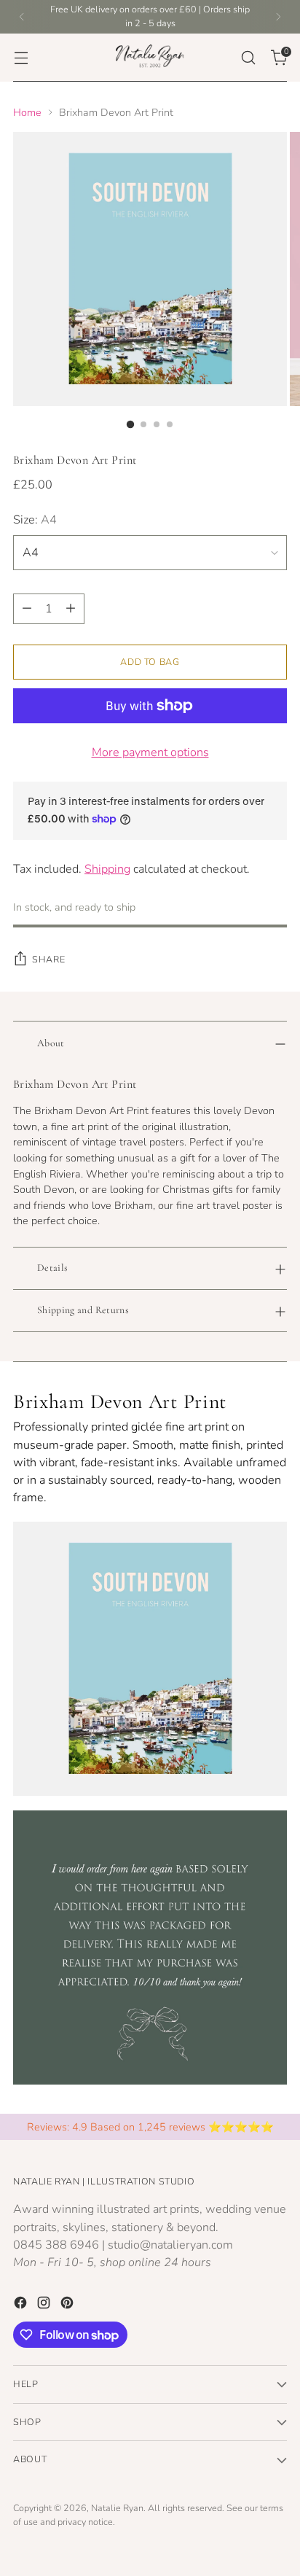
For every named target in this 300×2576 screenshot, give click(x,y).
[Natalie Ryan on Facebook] (22, 2305)
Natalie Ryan (117, 2508)
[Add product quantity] (71, 609)
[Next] (278, 17)
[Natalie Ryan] (150, 58)
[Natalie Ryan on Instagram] (45, 2305)
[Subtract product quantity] (27, 609)
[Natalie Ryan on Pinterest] (68, 2305)
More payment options (150, 752)
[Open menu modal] (21, 57)
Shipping (107, 869)
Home (27, 112)
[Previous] (22, 17)
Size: (35, 520)
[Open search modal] (248, 57)
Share (48, 959)
